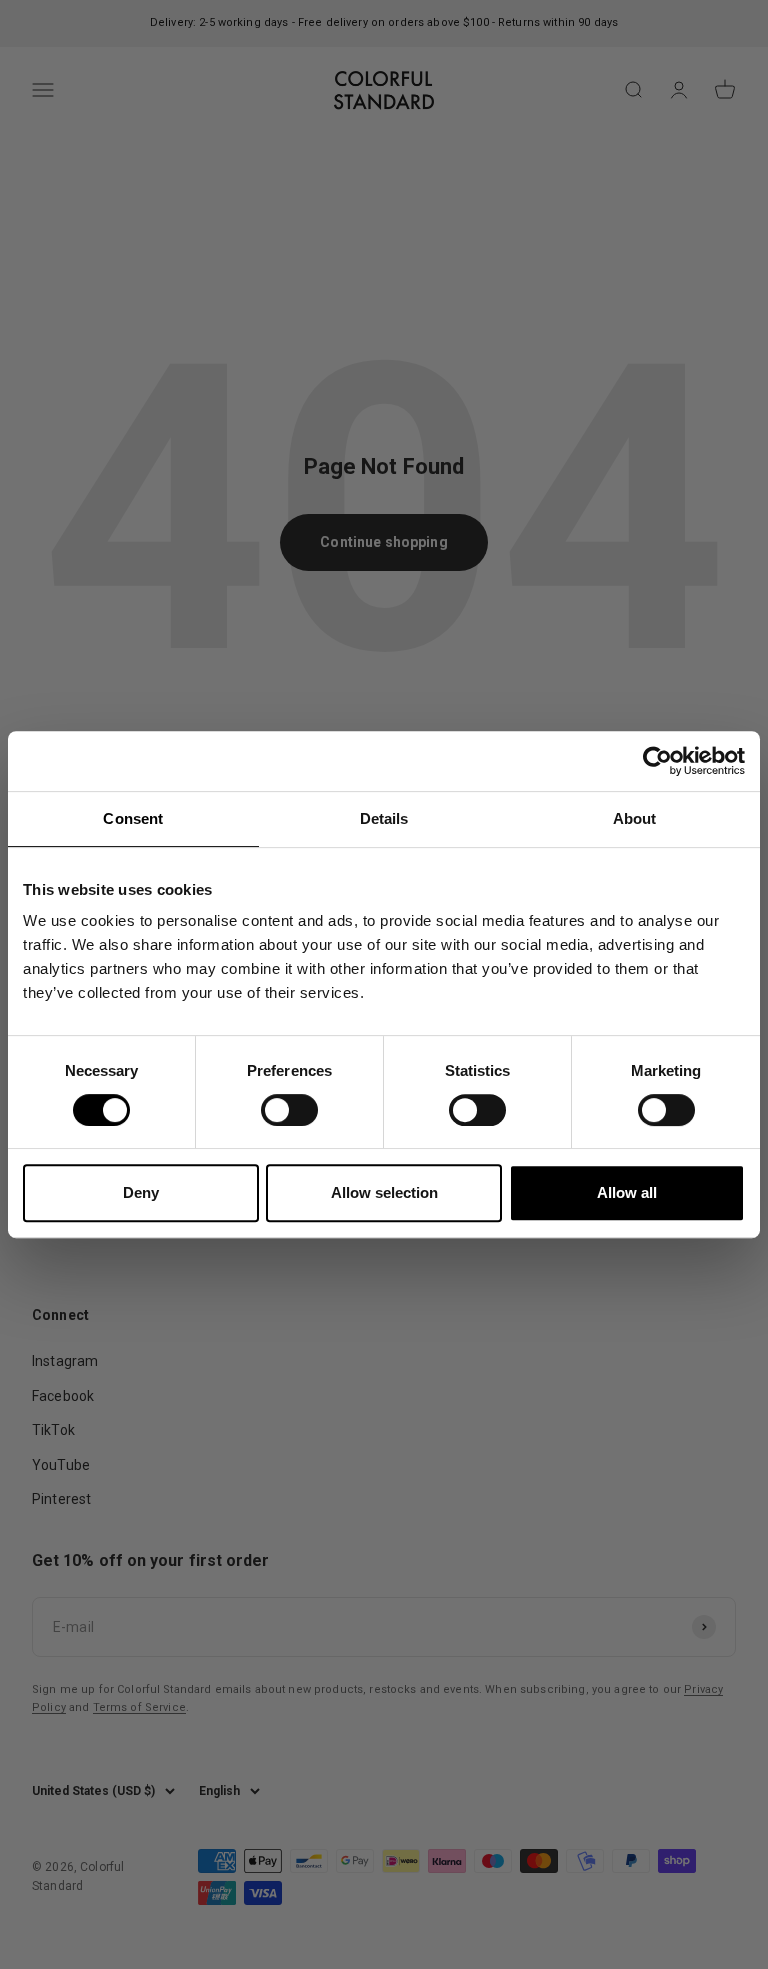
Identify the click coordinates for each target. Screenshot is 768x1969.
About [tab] (635, 818)
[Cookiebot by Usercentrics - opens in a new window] (657, 761)
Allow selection (384, 1192)
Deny (141, 1192)
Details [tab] (384, 818)
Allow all (627, 1192)
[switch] (289, 1110)
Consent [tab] (133, 818)
